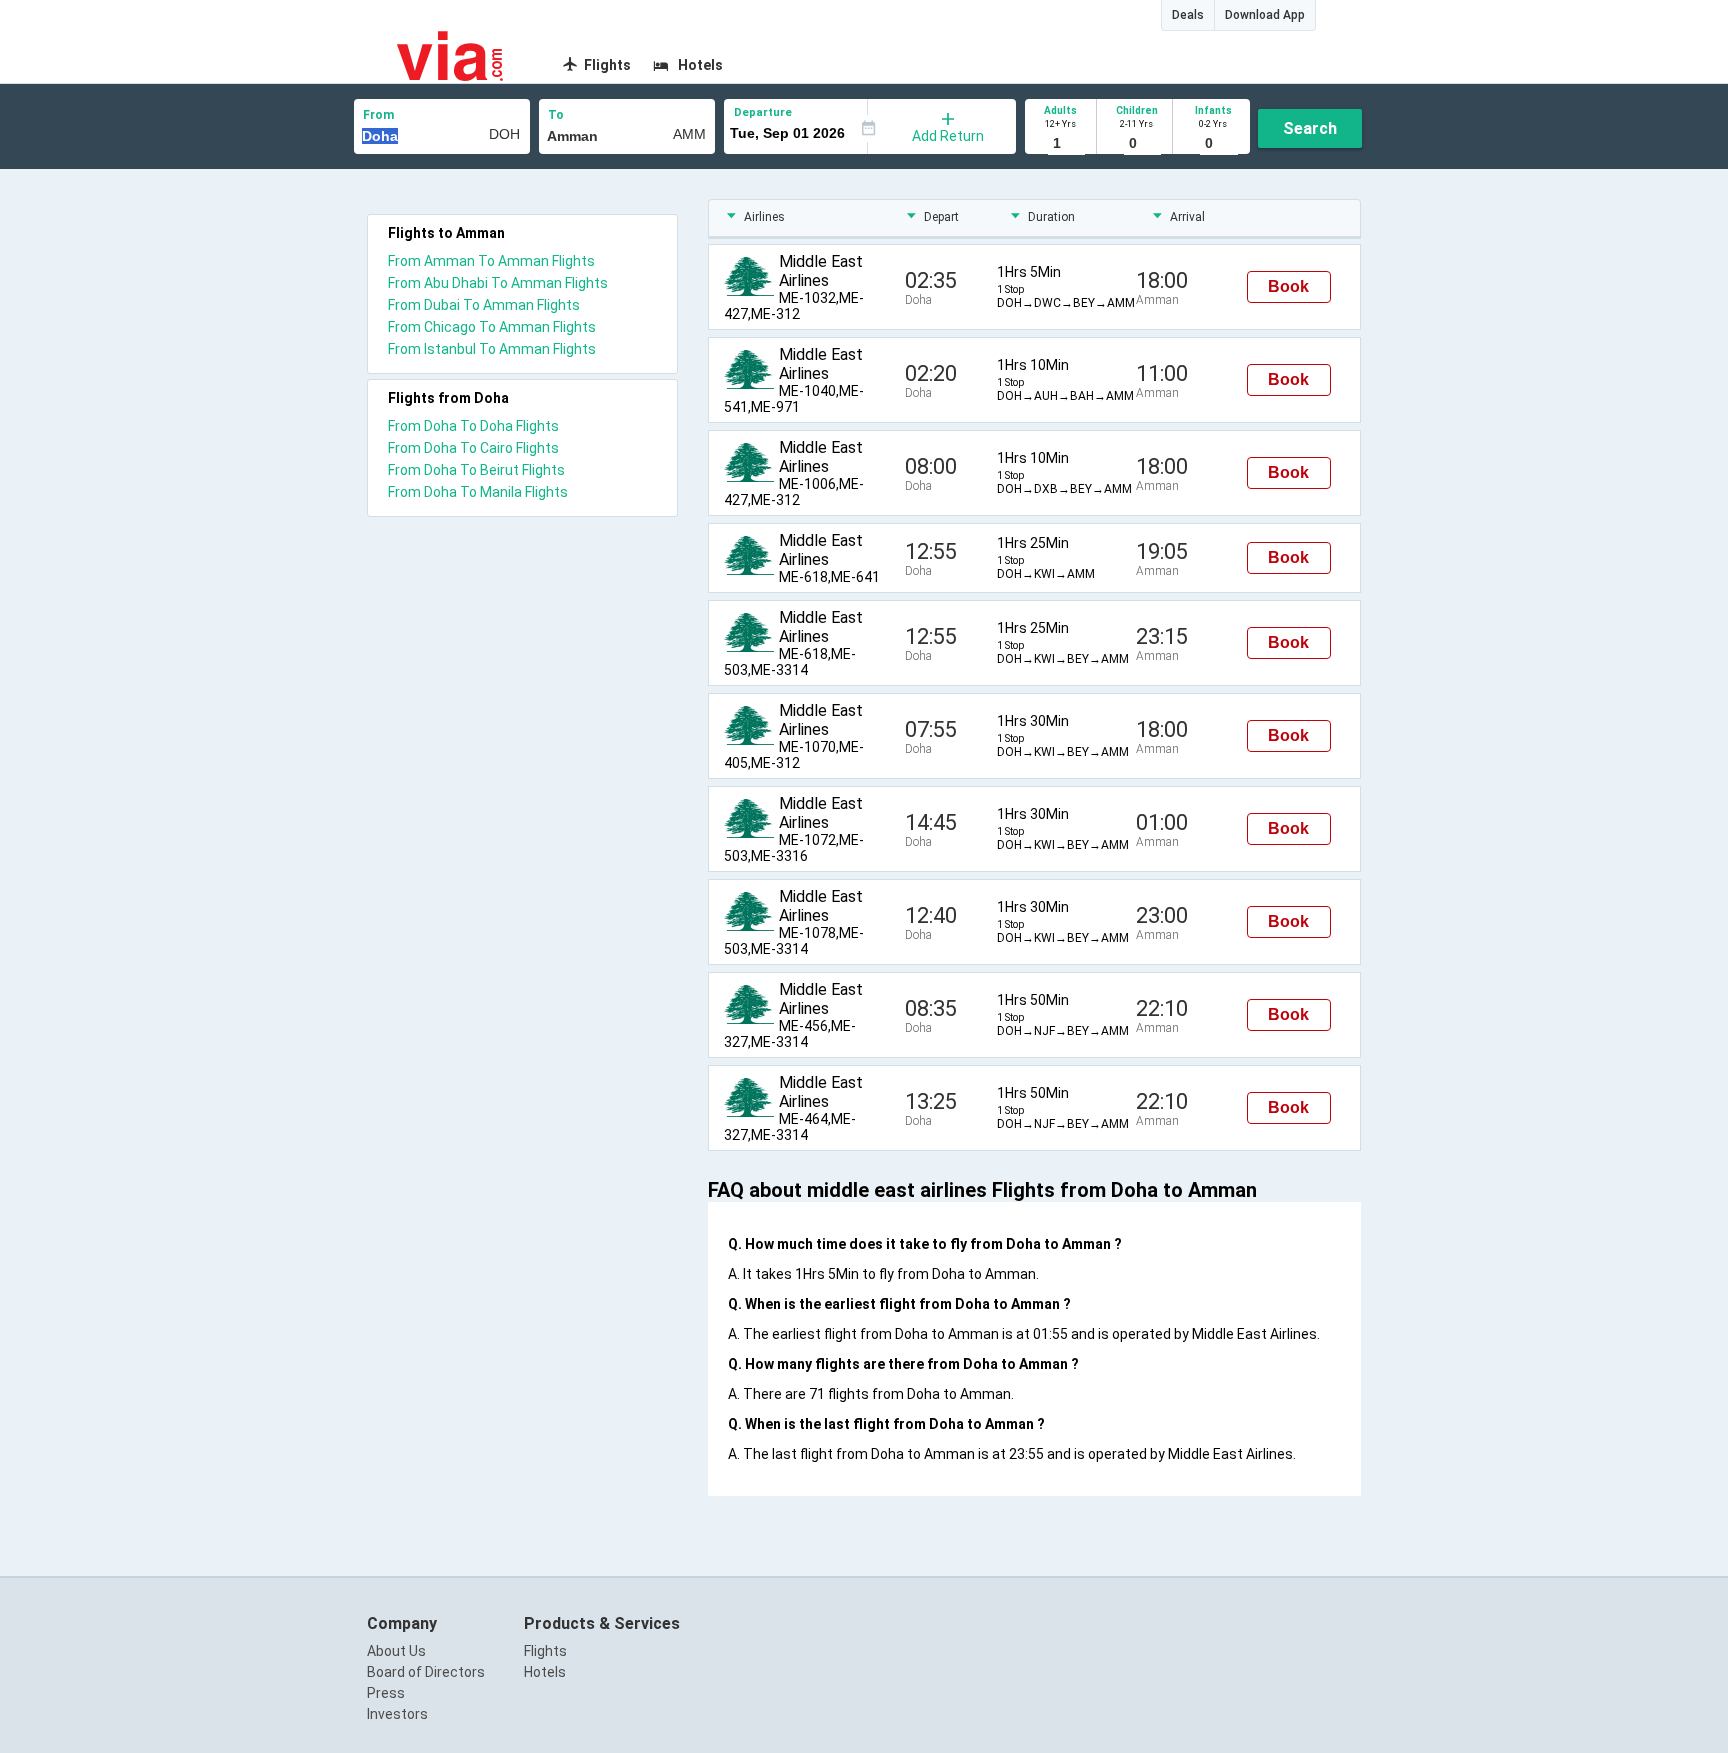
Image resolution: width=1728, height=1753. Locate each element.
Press (386, 1693)
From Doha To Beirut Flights (476, 470)
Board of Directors (426, 1672)
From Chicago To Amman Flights (492, 327)
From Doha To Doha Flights (473, 426)
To (556, 115)
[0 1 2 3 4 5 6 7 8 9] (1136, 144)
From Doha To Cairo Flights (473, 448)
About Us (396, 1651)
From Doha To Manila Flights (478, 492)
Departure (763, 112)
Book (1288, 286)
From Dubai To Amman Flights (484, 305)
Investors (397, 1714)
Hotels (545, 1672)
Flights (545, 1651)
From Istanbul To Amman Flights (492, 349)
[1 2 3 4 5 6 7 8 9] (1060, 144)
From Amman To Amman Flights (491, 261)
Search (1310, 128)
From (378, 115)
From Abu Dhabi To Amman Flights (498, 283)
